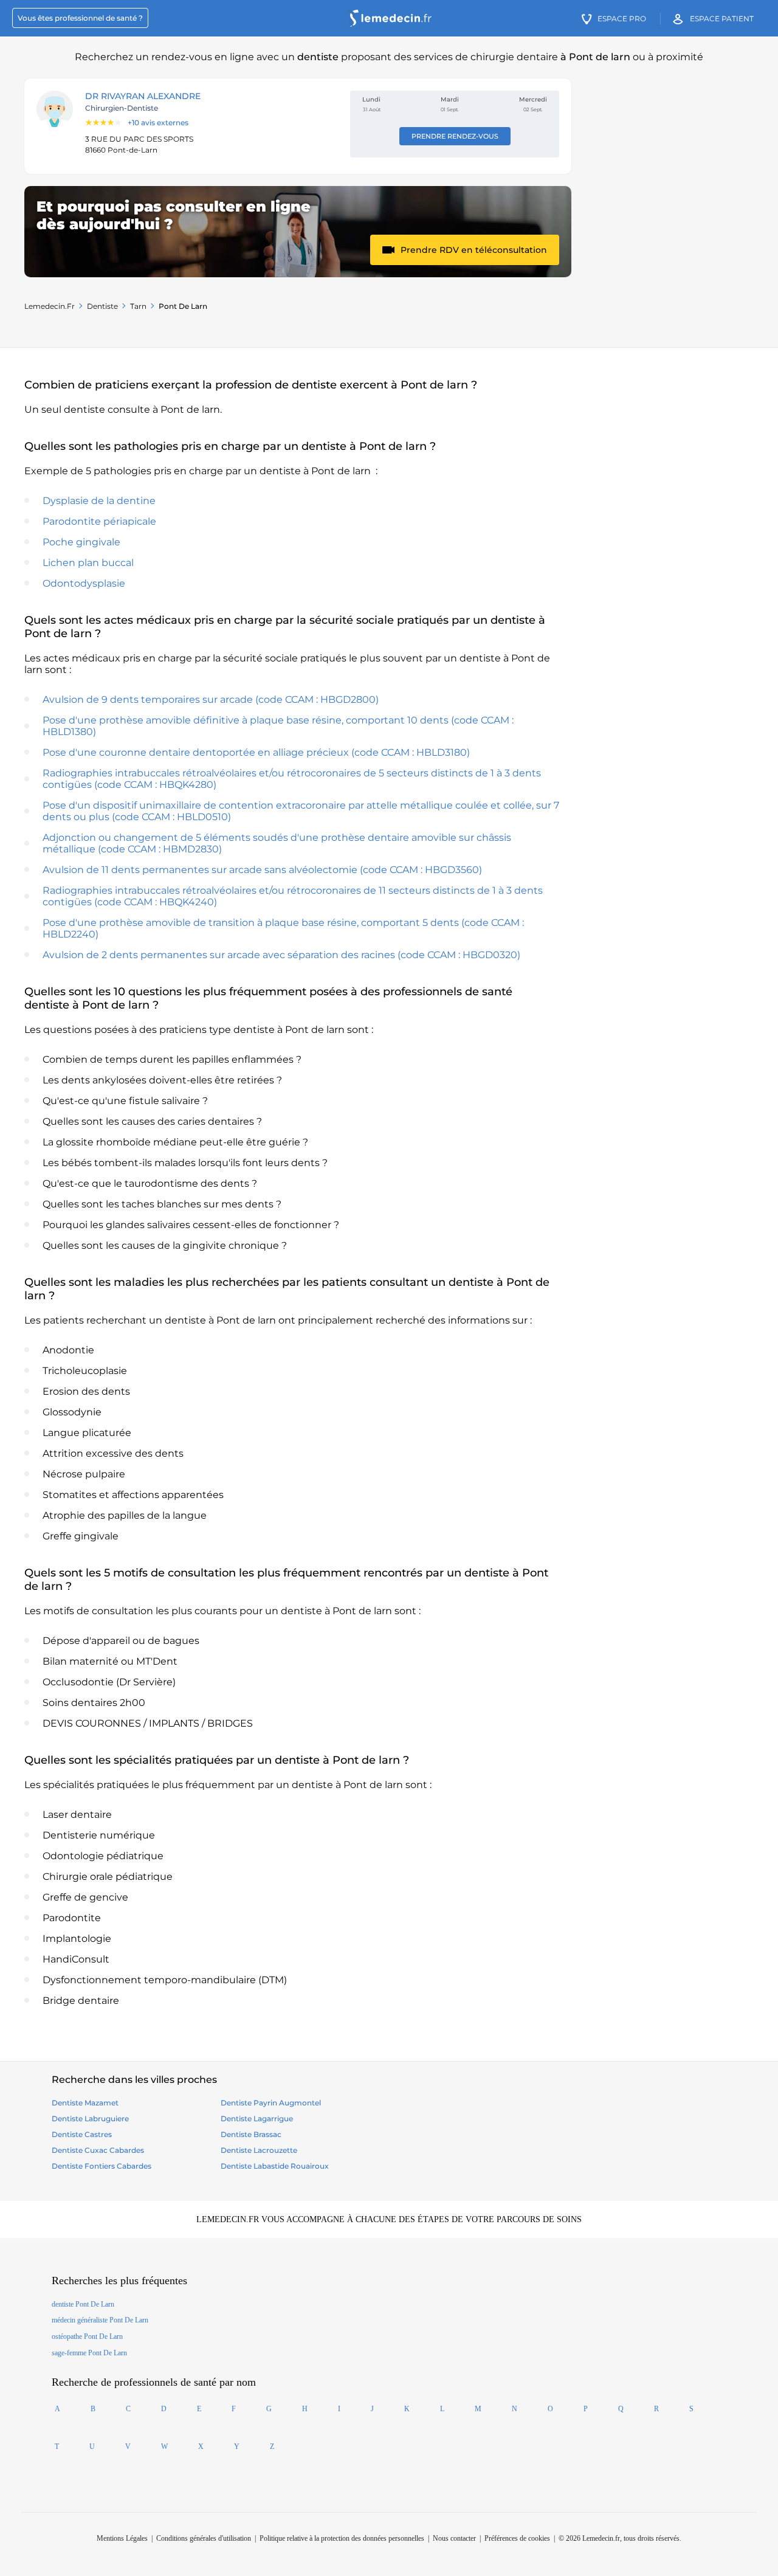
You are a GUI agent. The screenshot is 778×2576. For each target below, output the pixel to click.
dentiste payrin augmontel (271, 2103)
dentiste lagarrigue (257, 2118)
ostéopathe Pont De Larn (87, 2336)
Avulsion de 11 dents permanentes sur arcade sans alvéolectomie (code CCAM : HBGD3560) (262, 870)
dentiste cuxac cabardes (98, 2150)
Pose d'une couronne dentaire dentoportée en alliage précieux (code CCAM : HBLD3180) (256, 752)
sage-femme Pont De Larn (89, 2353)
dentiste (102, 306)
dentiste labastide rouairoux (275, 2166)
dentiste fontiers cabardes (102, 2166)
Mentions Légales (122, 2538)
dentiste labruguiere (90, 2118)
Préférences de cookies (517, 2538)
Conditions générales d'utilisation (204, 2538)
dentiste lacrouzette (259, 2150)
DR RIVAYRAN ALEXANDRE (143, 96)
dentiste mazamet (85, 2103)
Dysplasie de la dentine (99, 501)
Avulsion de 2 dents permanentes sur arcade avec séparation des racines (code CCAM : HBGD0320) (281, 955)
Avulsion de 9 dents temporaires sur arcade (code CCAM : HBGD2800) (211, 699)
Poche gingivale (81, 542)
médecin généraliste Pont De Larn (100, 2320)
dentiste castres (82, 2134)
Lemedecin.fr (50, 306)
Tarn (138, 306)
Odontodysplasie (84, 583)
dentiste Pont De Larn (83, 2304)
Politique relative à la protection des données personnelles (342, 2538)
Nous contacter (454, 2538)
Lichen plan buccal (88, 563)
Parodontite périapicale (99, 521)
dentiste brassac (251, 2134)
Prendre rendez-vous (455, 136)
